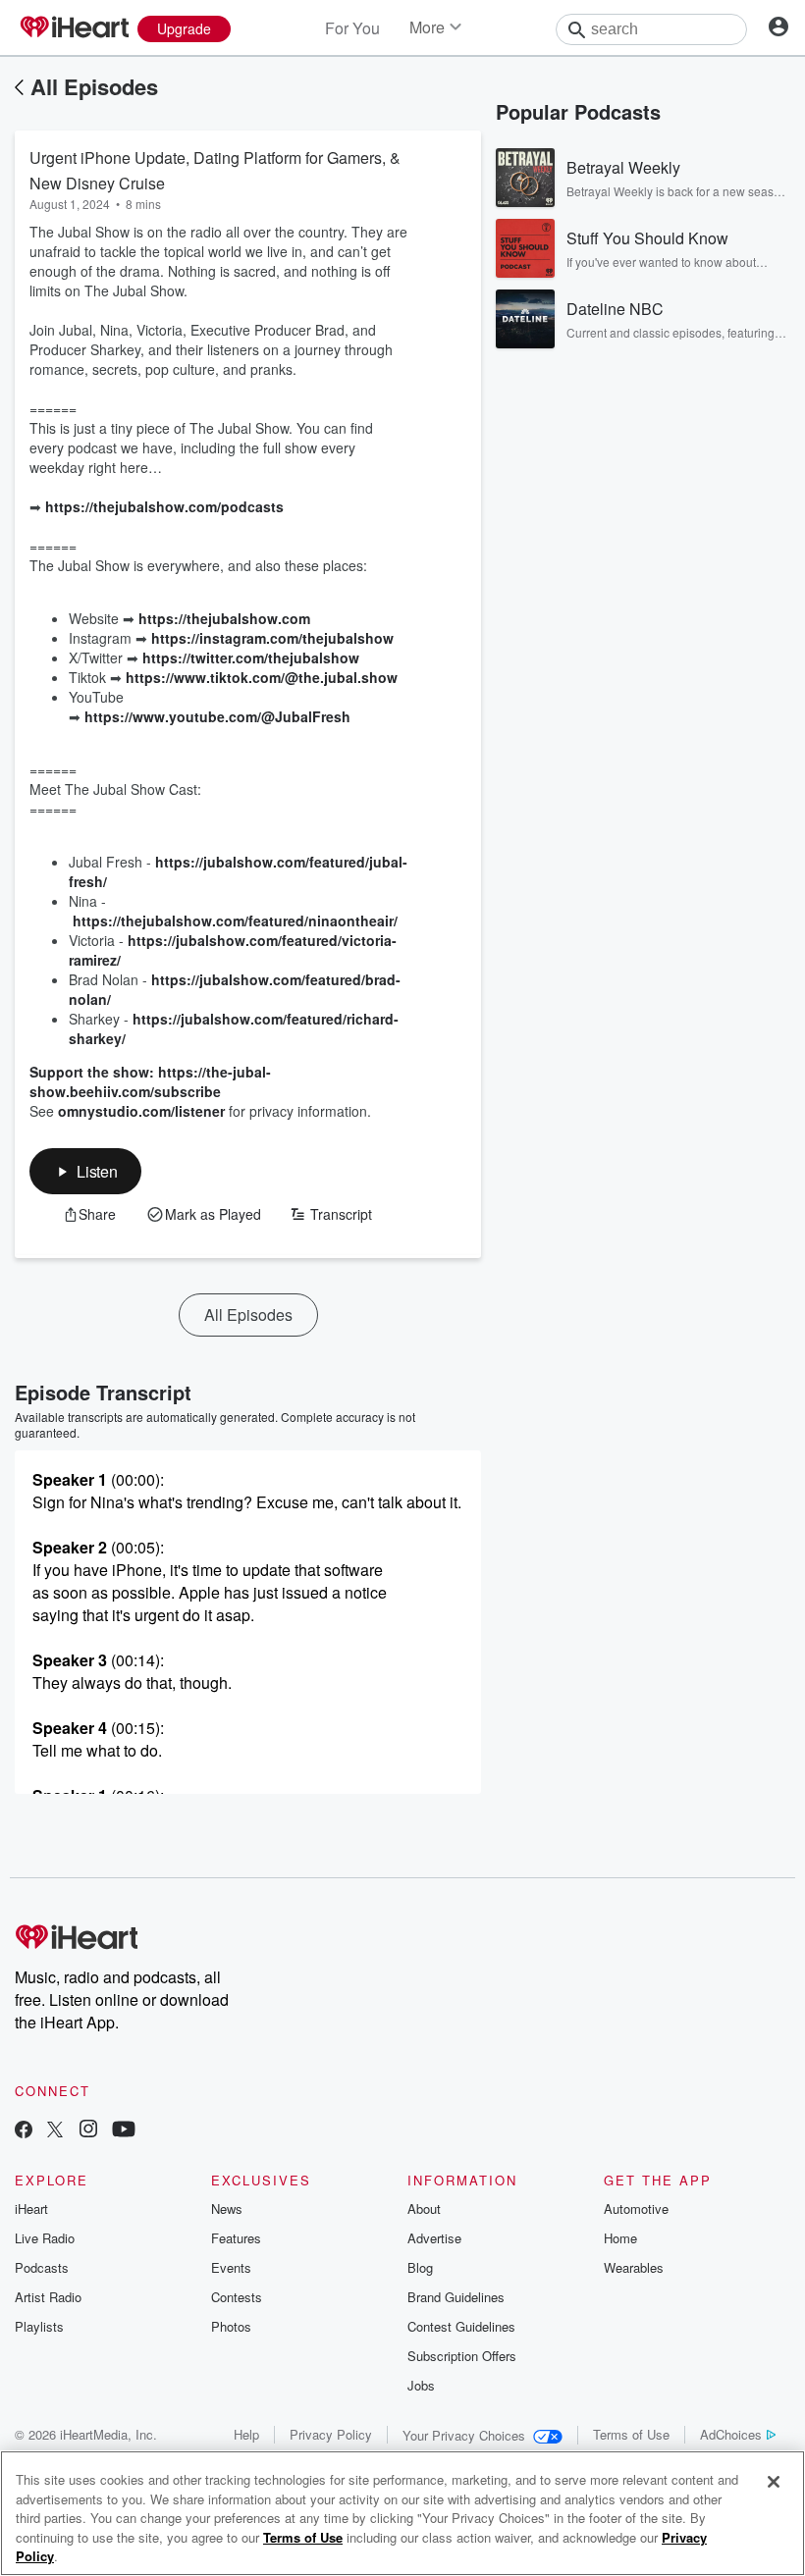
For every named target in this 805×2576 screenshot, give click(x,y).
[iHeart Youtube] (124, 2131)
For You (352, 28)
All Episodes (94, 86)
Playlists (39, 2326)
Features (236, 2238)
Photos (231, 2326)
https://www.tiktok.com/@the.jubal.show (262, 677)
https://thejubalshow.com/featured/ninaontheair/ (235, 920)
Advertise (434, 2238)
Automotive (636, 2208)
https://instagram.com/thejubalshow (272, 638)
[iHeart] (74, 28)
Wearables (634, 2267)
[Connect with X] (55, 2131)
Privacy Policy (331, 2434)
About (424, 2208)
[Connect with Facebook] (24, 2131)
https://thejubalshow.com (224, 618)
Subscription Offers (462, 2356)
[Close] (774, 2482)
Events (231, 2267)
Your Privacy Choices (464, 2435)
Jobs (421, 2385)
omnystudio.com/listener (141, 1111)
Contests (237, 2297)
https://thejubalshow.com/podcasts (164, 506)
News (227, 2208)
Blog (420, 2267)
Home (620, 2238)
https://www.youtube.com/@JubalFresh (217, 716)
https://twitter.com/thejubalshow (251, 657)
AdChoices (731, 2434)
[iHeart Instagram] (88, 2131)
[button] (85, 1171)
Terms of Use (631, 2434)
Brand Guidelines (456, 2297)
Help (246, 2434)
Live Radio (45, 2238)
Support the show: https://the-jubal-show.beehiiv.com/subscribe (150, 1081)
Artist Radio (48, 2297)
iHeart (31, 2208)
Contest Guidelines (461, 2326)
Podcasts (42, 2267)
